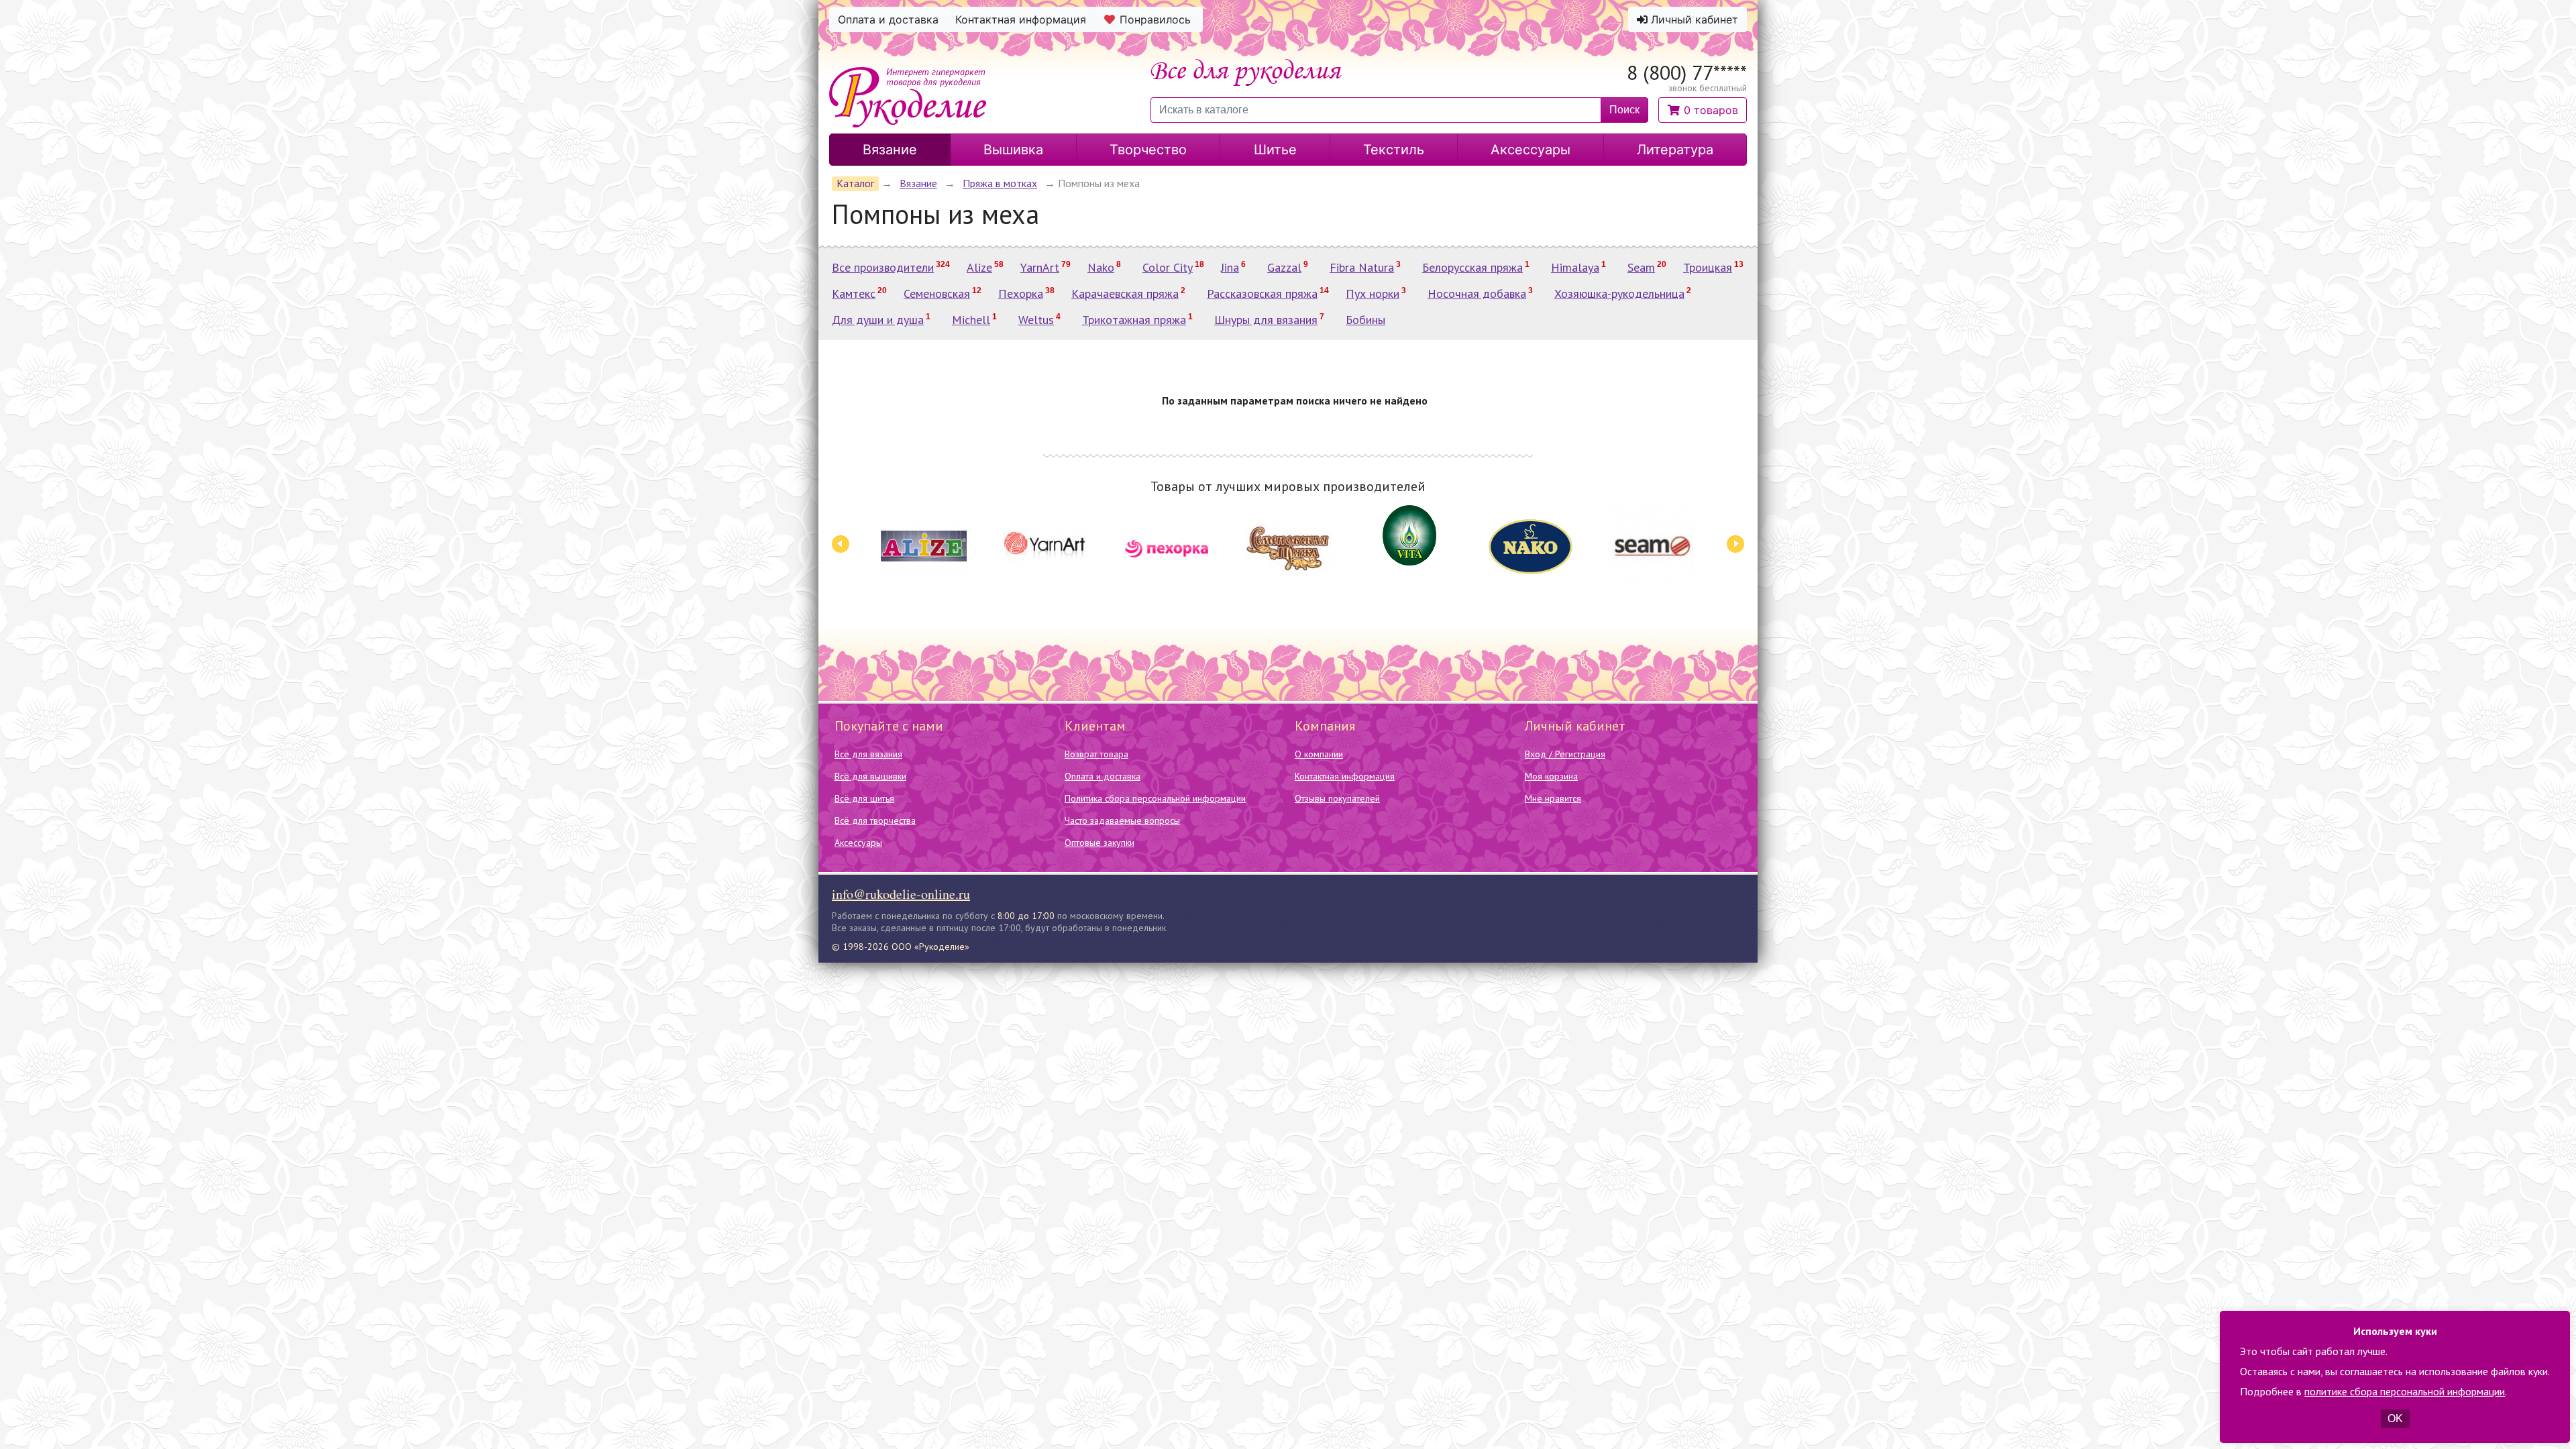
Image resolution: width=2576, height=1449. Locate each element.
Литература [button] (1675, 150)
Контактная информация (1345, 776)
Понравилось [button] (1155, 19)
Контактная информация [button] (1021, 19)
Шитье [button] (1275, 150)
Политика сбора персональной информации (1155, 798)
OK (2395, 1418)
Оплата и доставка (1103, 776)
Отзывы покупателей (1337, 798)
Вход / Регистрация (1565, 754)
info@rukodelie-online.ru (901, 894)
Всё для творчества (875, 820)
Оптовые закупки (1099, 843)
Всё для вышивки (870, 776)
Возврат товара (1096, 754)
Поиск (1624, 110)
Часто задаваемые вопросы (1122, 820)
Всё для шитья (864, 798)
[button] (1703, 110)
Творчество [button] (1148, 150)
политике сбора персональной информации (2405, 1391)
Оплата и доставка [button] (888, 19)
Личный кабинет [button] (1693, 19)
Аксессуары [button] (1531, 150)
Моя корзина (1551, 776)
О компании (1319, 754)
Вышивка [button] (1013, 150)
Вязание (918, 183)
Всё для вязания (868, 754)
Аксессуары (858, 843)
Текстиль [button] (1394, 150)
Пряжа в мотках (1000, 183)
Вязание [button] (890, 150)
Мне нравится (1553, 798)
